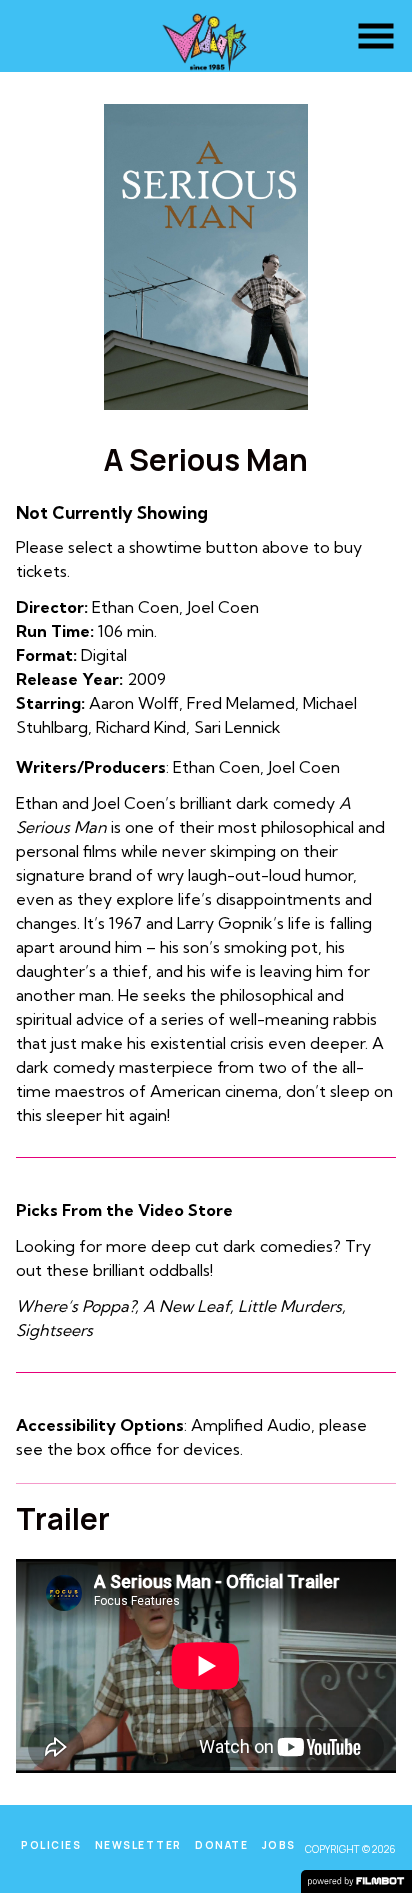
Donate (221, 1845)
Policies (51, 1845)
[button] (376, 36)
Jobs (279, 1845)
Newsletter (138, 1845)
